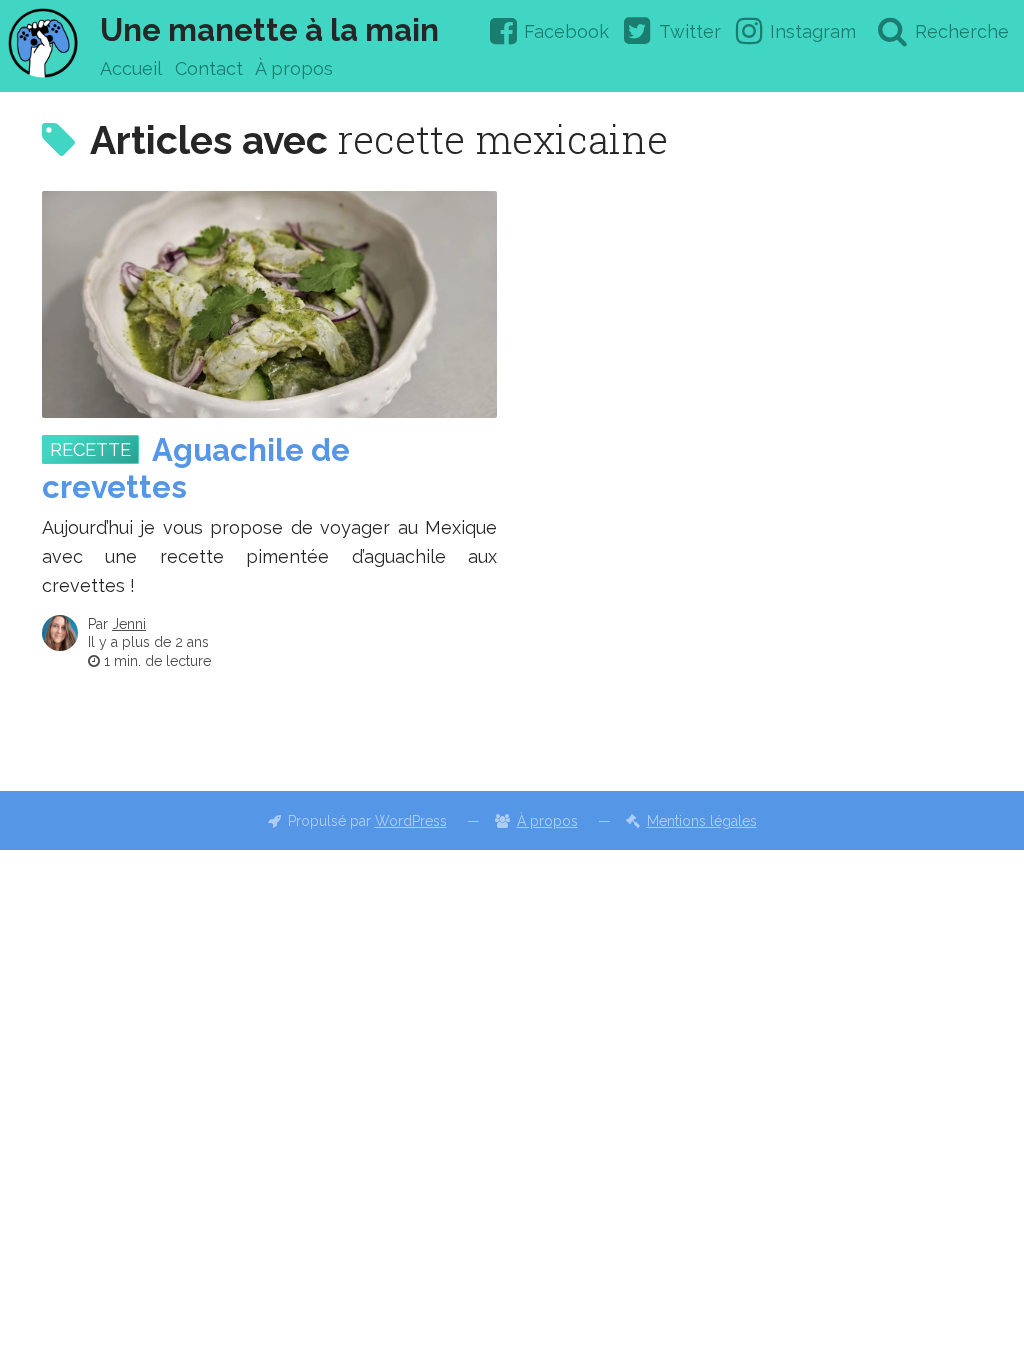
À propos (294, 68)
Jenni (129, 624)
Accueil (131, 68)
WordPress (411, 821)
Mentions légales (702, 821)
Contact (209, 68)
